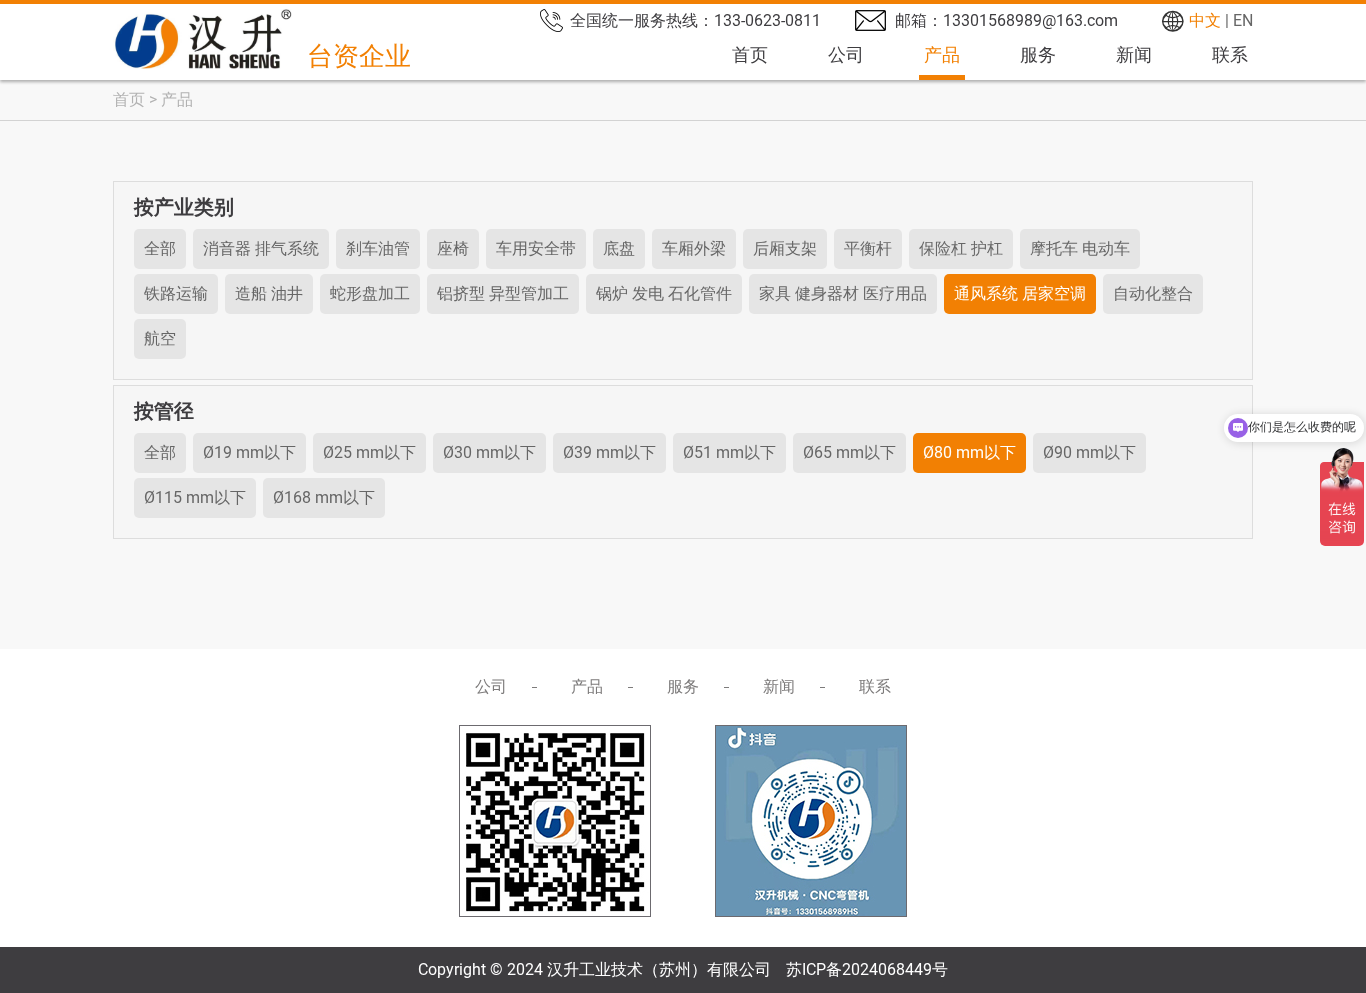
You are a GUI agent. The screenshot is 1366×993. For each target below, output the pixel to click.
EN (1243, 20)
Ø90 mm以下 (1089, 452)
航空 (160, 338)
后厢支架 (785, 248)
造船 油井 (269, 293)
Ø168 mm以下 (324, 497)
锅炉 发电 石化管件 (664, 293)
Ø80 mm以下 (969, 452)
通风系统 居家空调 (1020, 293)
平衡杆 (868, 248)
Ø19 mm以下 (249, 452)
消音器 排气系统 (261, 248)
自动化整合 (1153, 293)
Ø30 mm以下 (489, 452)
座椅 (453, 248)
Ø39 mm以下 (609, 452)
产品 (942, 54)
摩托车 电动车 (1080, 248)
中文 (1205, 20)
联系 (1230, 54)
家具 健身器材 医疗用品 (843, 293)
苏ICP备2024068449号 (867, 969)
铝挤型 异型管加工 (503, 293)
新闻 (1134, 54)
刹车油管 (378, 248)
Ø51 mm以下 (729, 452)
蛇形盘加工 (370, 293)
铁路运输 (176, 293)
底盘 (619, 248)
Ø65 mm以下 (849, 452)
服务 (1038, 54)
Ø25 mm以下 (369, 452)
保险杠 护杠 (961, 248)
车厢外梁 (694, 248)
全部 (160, 248)
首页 (750, 54)
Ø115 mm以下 (195, 497)
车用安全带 (536, 248)
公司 (846, 54)
